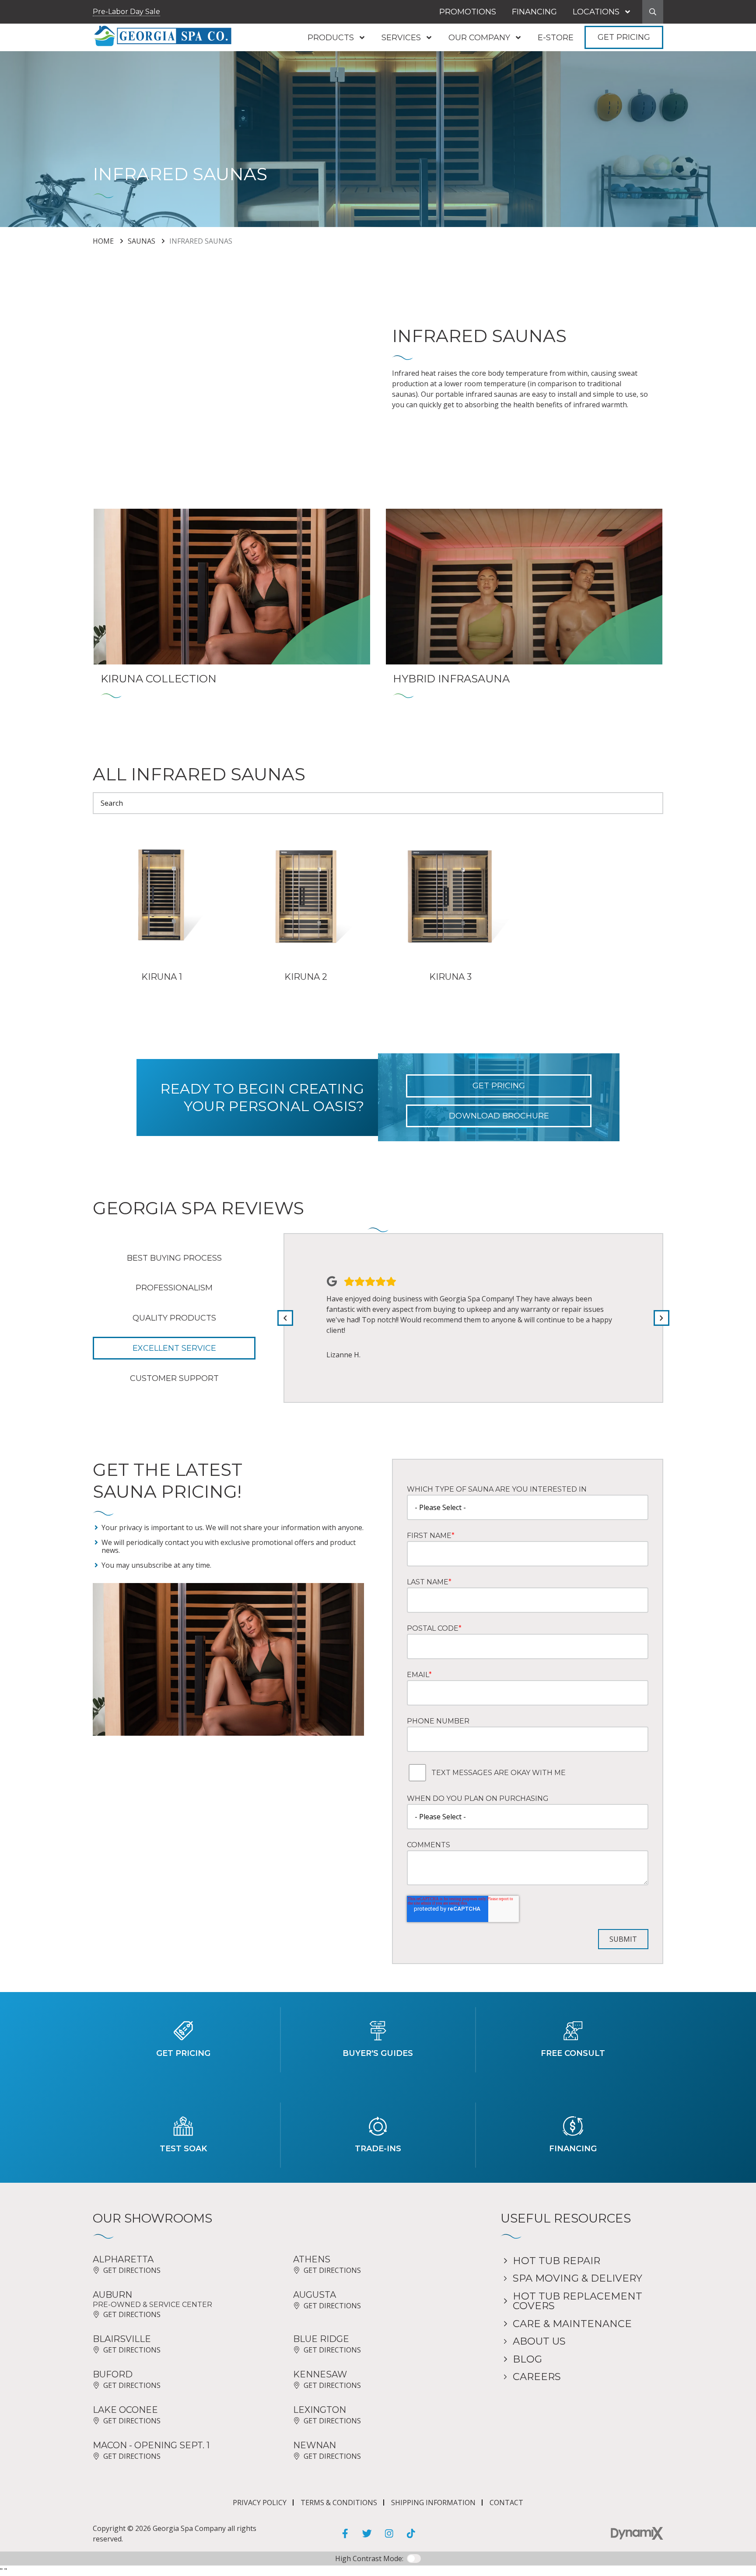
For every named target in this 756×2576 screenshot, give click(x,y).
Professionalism (174, 1288)
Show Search (653, 12)
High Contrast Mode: (44, 34)
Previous (285, 1318)
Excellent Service (174, 1348)
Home (103, 241)
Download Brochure (499, 1116)
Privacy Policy (260, 2503)
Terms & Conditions (339, 2503)
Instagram (389, 2534)
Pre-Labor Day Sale (126, 12)
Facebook (345, 2534)
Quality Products (174, 1318)
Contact (506, 2503)
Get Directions (132, 2270)
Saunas (142, 241)
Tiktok (411, 2534)
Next (661, 1318)
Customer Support (174, 1378)
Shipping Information (433, 2503)
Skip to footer (32, 23)
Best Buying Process (174, 1258)
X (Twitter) (367, 2534)
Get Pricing (624, 37)
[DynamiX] (637, 2533)
